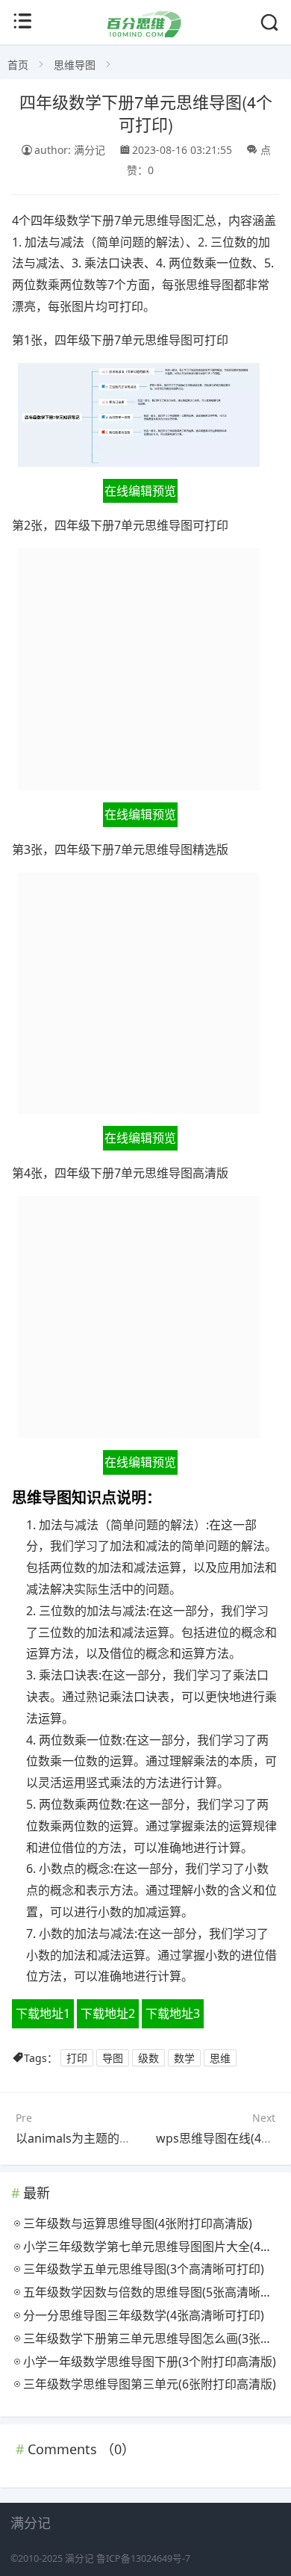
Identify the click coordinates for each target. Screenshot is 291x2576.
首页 (18, 65)
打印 (77, 2058)
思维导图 (75, 65)
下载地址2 (108, 2013)
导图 (113, 2058)
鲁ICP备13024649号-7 (143, 2558)
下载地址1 (43, 2013)
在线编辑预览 (140, 491)
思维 (220, 2058)
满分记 (79, 2558)
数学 (184, 2058)
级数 (148, 2058)
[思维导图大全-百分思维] (145, 33)
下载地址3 (173, 2013)
